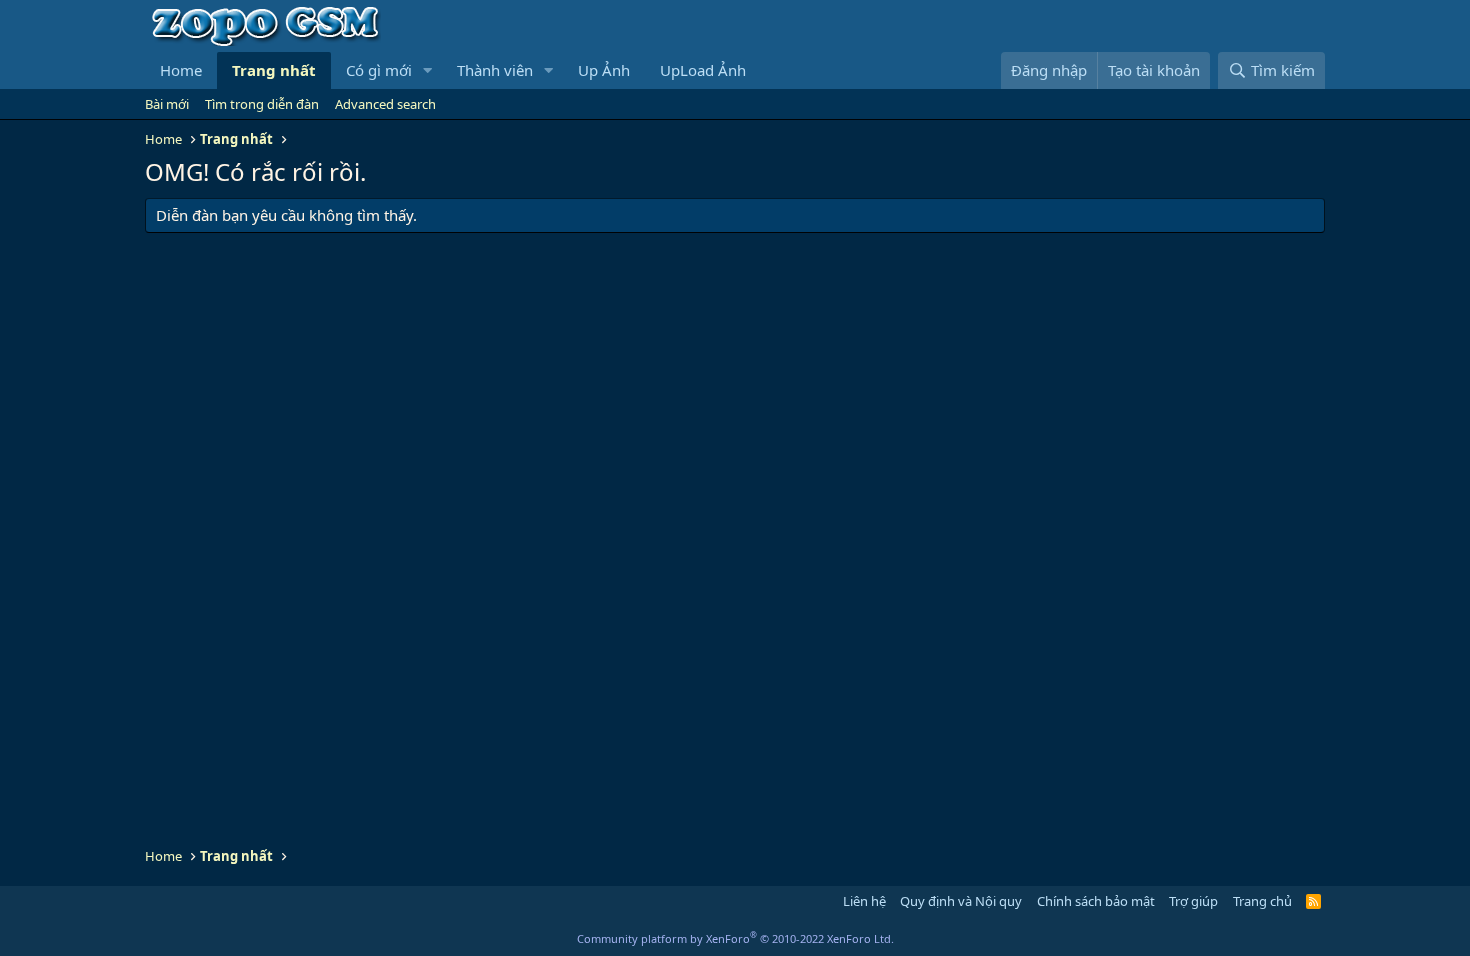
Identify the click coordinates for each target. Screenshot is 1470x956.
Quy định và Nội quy (961, 901)
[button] (428, 70)
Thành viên (495, 70)
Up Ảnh (604, 70)
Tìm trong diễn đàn (262, 104)
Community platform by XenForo (735, 938)
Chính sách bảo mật (1096, 901)
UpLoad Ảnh (703, 70)
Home (181, 70)
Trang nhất (274, 70)
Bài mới (167, 104)
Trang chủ (1262, 901)
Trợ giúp (1193, 901)
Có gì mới (379, 70)
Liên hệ (864, 901)
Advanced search (385, 104)
